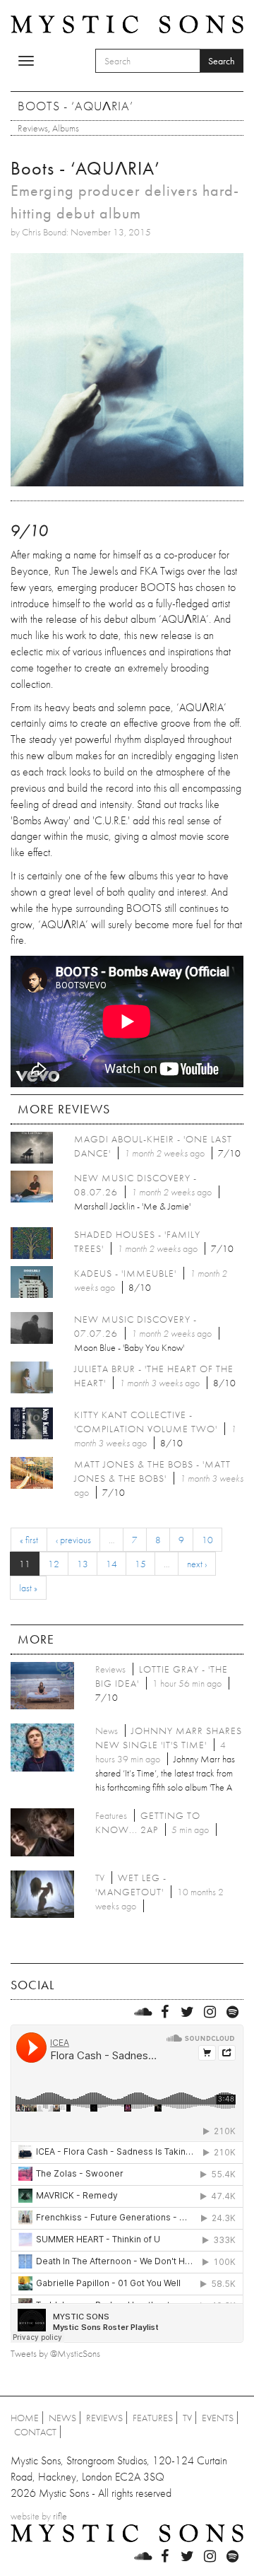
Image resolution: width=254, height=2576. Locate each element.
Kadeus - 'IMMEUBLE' (125, 1273)
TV (187, 2418)
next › (197, 1564)
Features (153, 2418)
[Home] (127, 23)
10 (207, 1540)
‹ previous (73, 1540)
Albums (66, 128)
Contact (35, 2432)
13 (83, 1564)
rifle (60, 2516)
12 (54, 1564)
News (62, 2418)
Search (222, 61)
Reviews (33, 128)
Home (25, 2418)
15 (140, 1564)
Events (218, 2418)
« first (29, 1540)
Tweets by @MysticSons (55, 2353)
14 (111, 1564)
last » (28, 1588)
